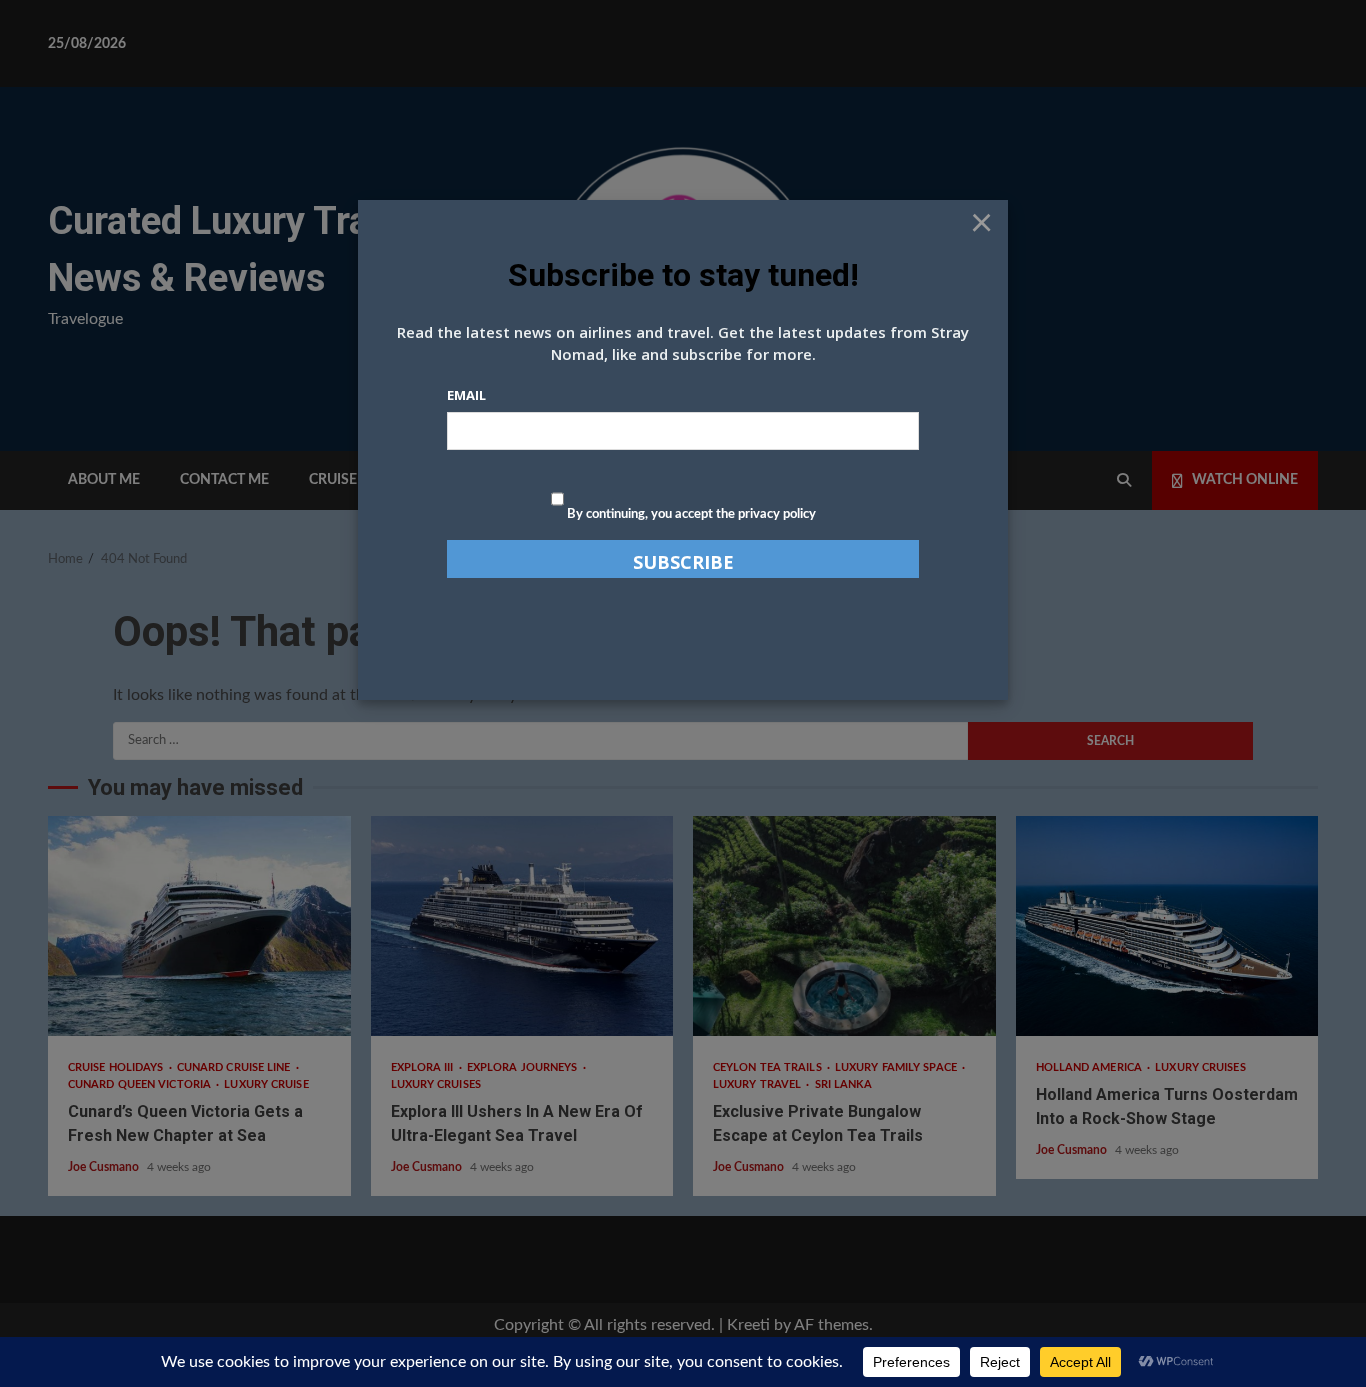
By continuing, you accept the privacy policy (690, 514)
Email (466, 395)
